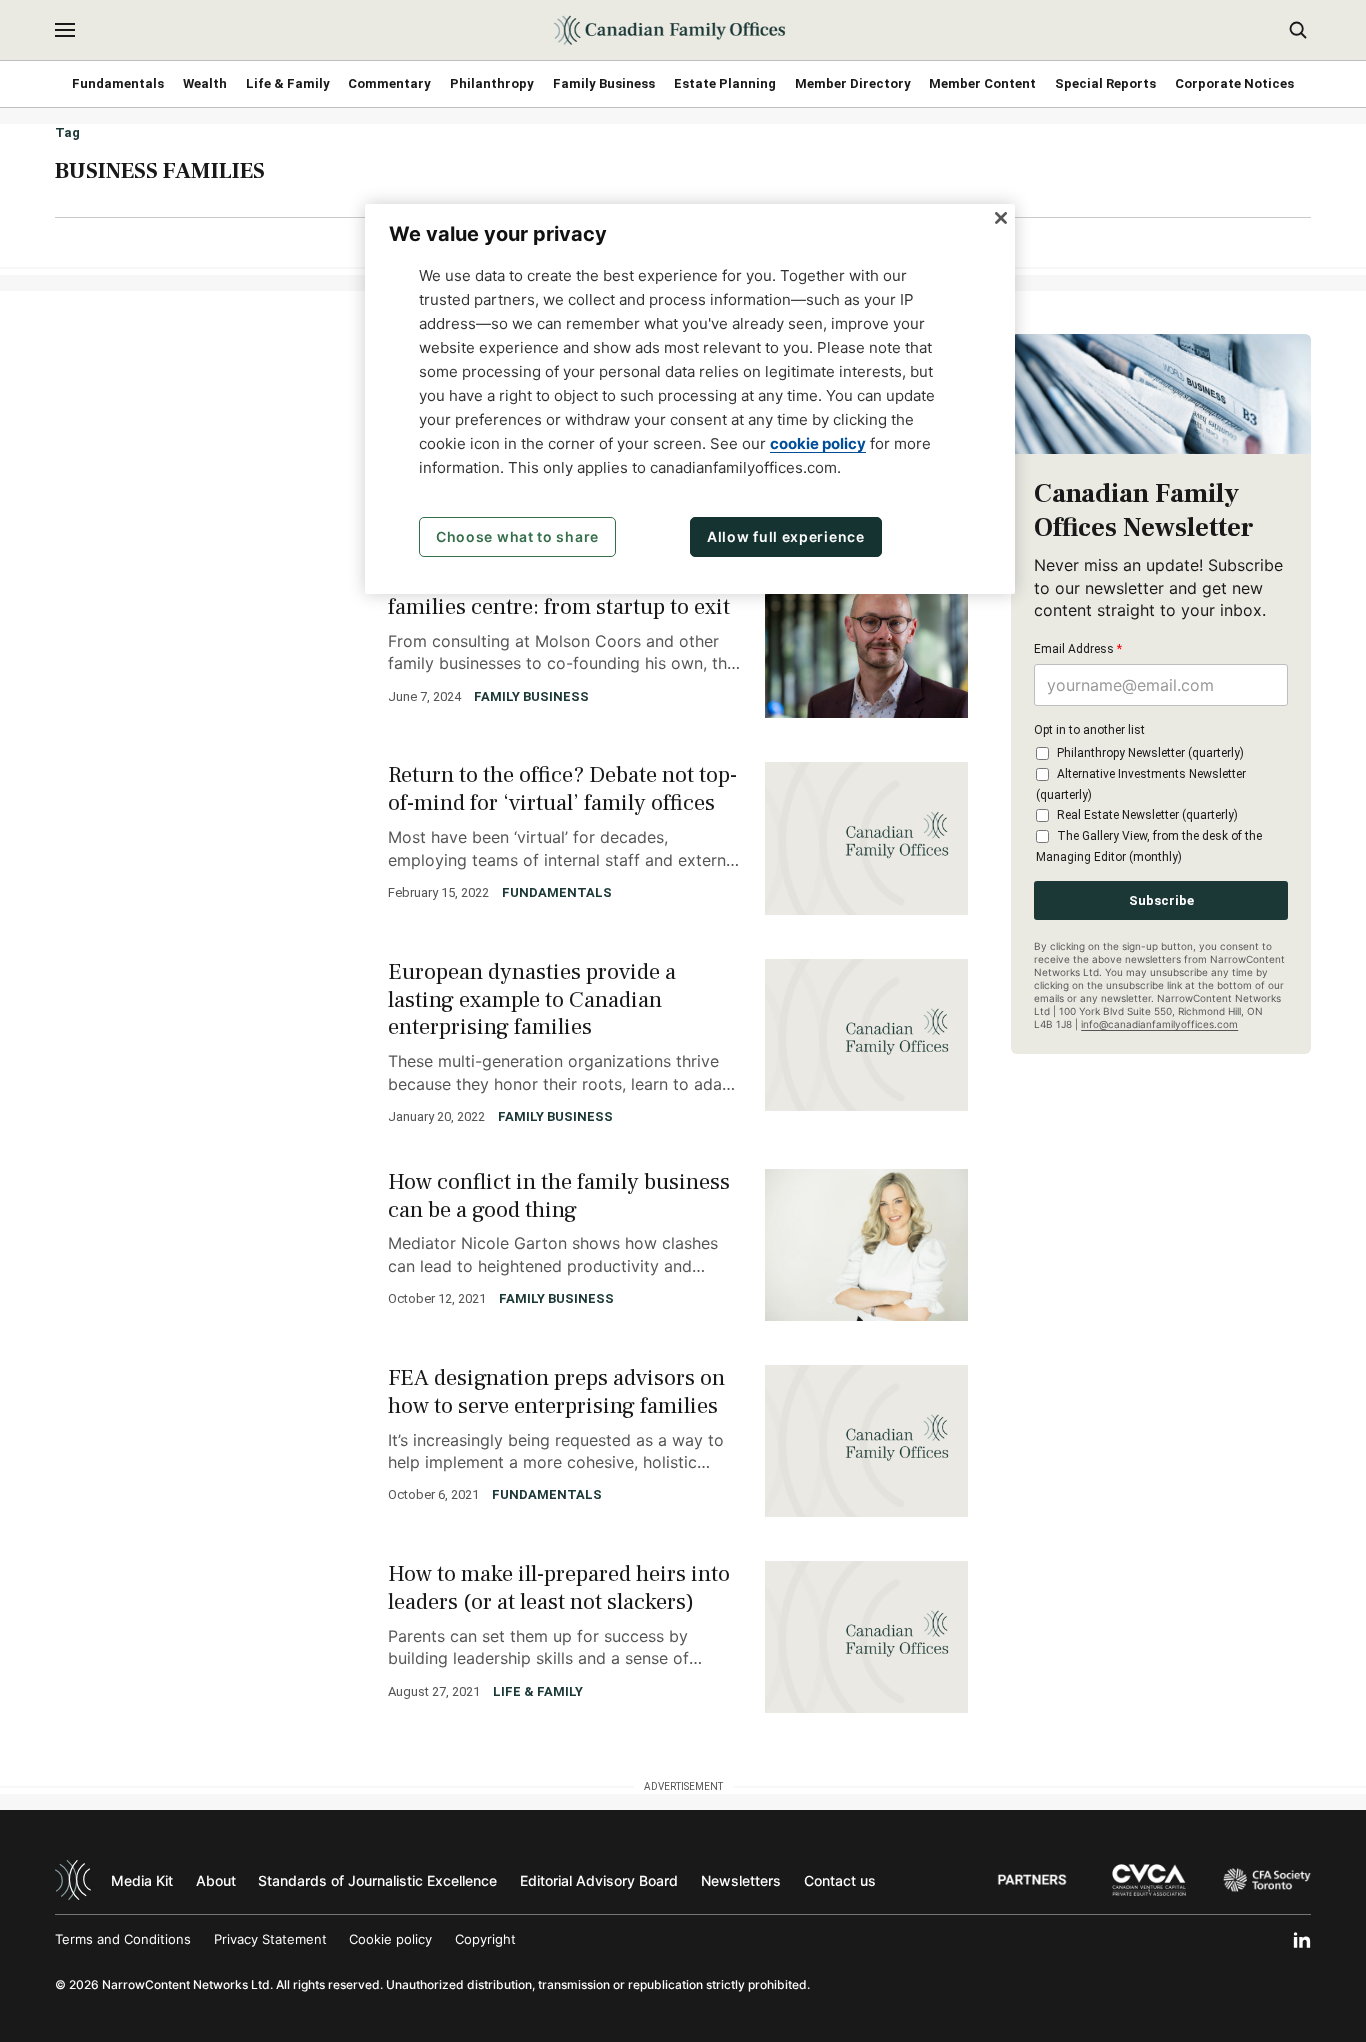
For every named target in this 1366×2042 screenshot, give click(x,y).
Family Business (604, 83)
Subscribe (1161, 900)
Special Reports (1105, 83)
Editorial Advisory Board (599, 1880)
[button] (65, 30)
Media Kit (142, 1880)
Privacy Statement (270, 1939)
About (216, 1880)
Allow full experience (786, 536)
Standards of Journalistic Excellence (377, 1880)
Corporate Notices (1234, 83)
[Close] (1001, 218)
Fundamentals (118, 83)
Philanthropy (492, 83)
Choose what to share (517, 536)
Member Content (982, 83)
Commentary (389, 83)
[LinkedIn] (1302, 1940)
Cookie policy (390, 1939)
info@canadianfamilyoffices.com (1159, 1024)
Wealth (205, 83)
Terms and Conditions (123, 1939)
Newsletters (741, 1880)
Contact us (840, 1880)
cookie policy (818, 443)
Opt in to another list (1089, 730)
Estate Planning (725, 83)
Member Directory (853, 83)
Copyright (485, 1939)
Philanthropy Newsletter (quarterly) (1150, 753)
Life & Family (288, 83)
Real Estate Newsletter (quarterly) (1147, 815)
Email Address (1078, 649)
